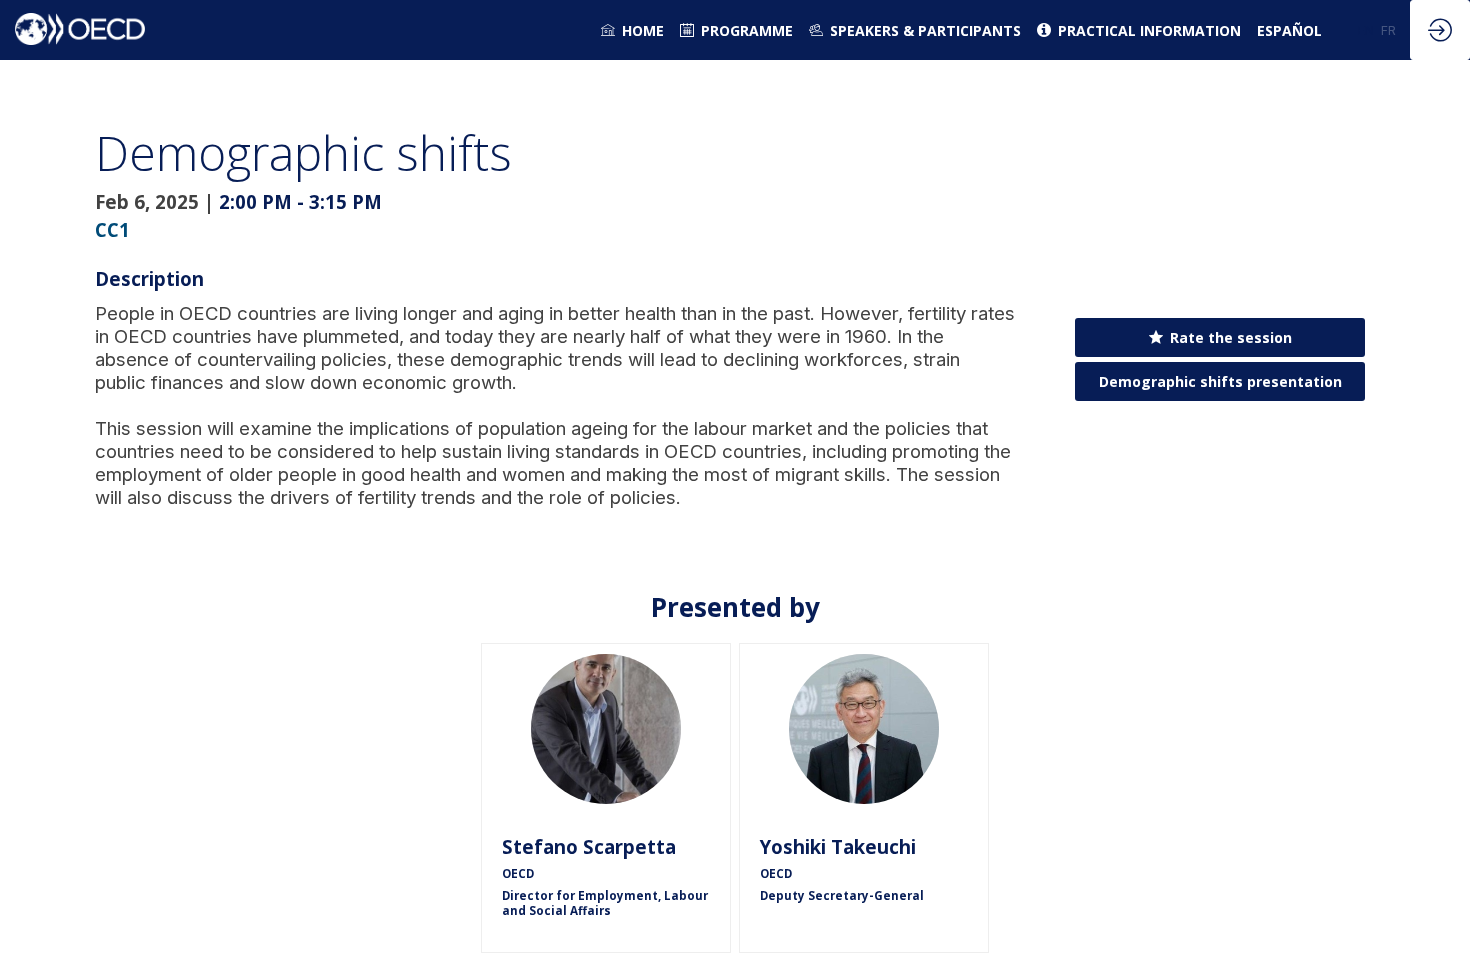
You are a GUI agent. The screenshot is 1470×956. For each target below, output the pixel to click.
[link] (632, 30)
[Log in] (1440, 30)
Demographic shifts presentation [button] (1220, 380)
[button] (1366, 30)
